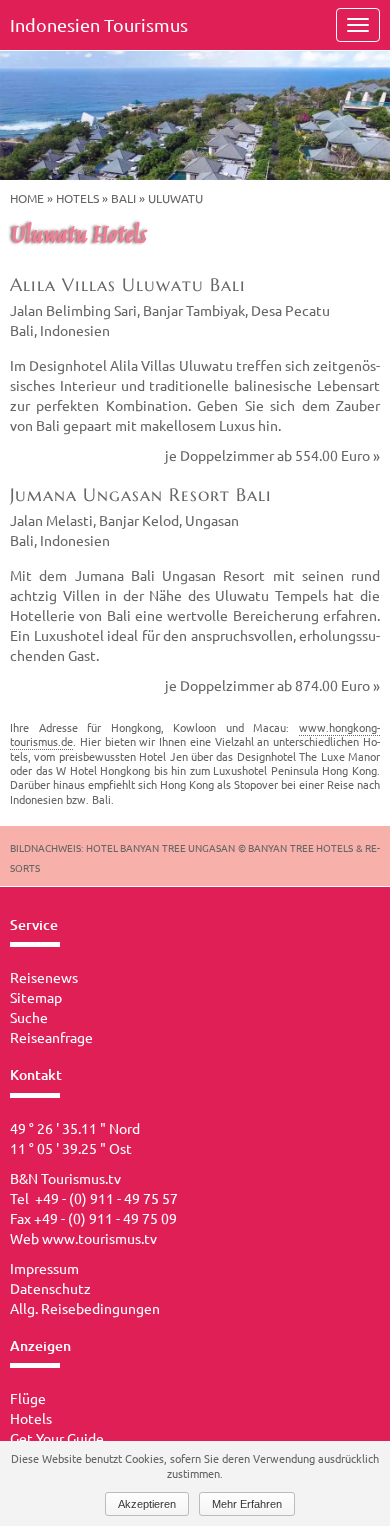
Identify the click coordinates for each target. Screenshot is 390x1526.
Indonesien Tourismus (99, 24)
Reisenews (44, 977)
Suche (29, 1017)
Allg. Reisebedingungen (85, 1308)
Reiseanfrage (51, 1037)
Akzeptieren (147, 1504)
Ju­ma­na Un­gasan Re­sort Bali (141, 494)
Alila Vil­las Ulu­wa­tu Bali (128, 284)
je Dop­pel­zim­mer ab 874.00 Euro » (272, 685)
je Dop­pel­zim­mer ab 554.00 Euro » (272, 455)
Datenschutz (50, 1288)
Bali (123, 198)
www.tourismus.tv (99, 1238)
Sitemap (36, 997)
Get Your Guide (57, 1438)
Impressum (44, 1268)
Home (27, 198)
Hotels (77, 198)
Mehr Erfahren (247, 1504)
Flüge (28, 1398)
